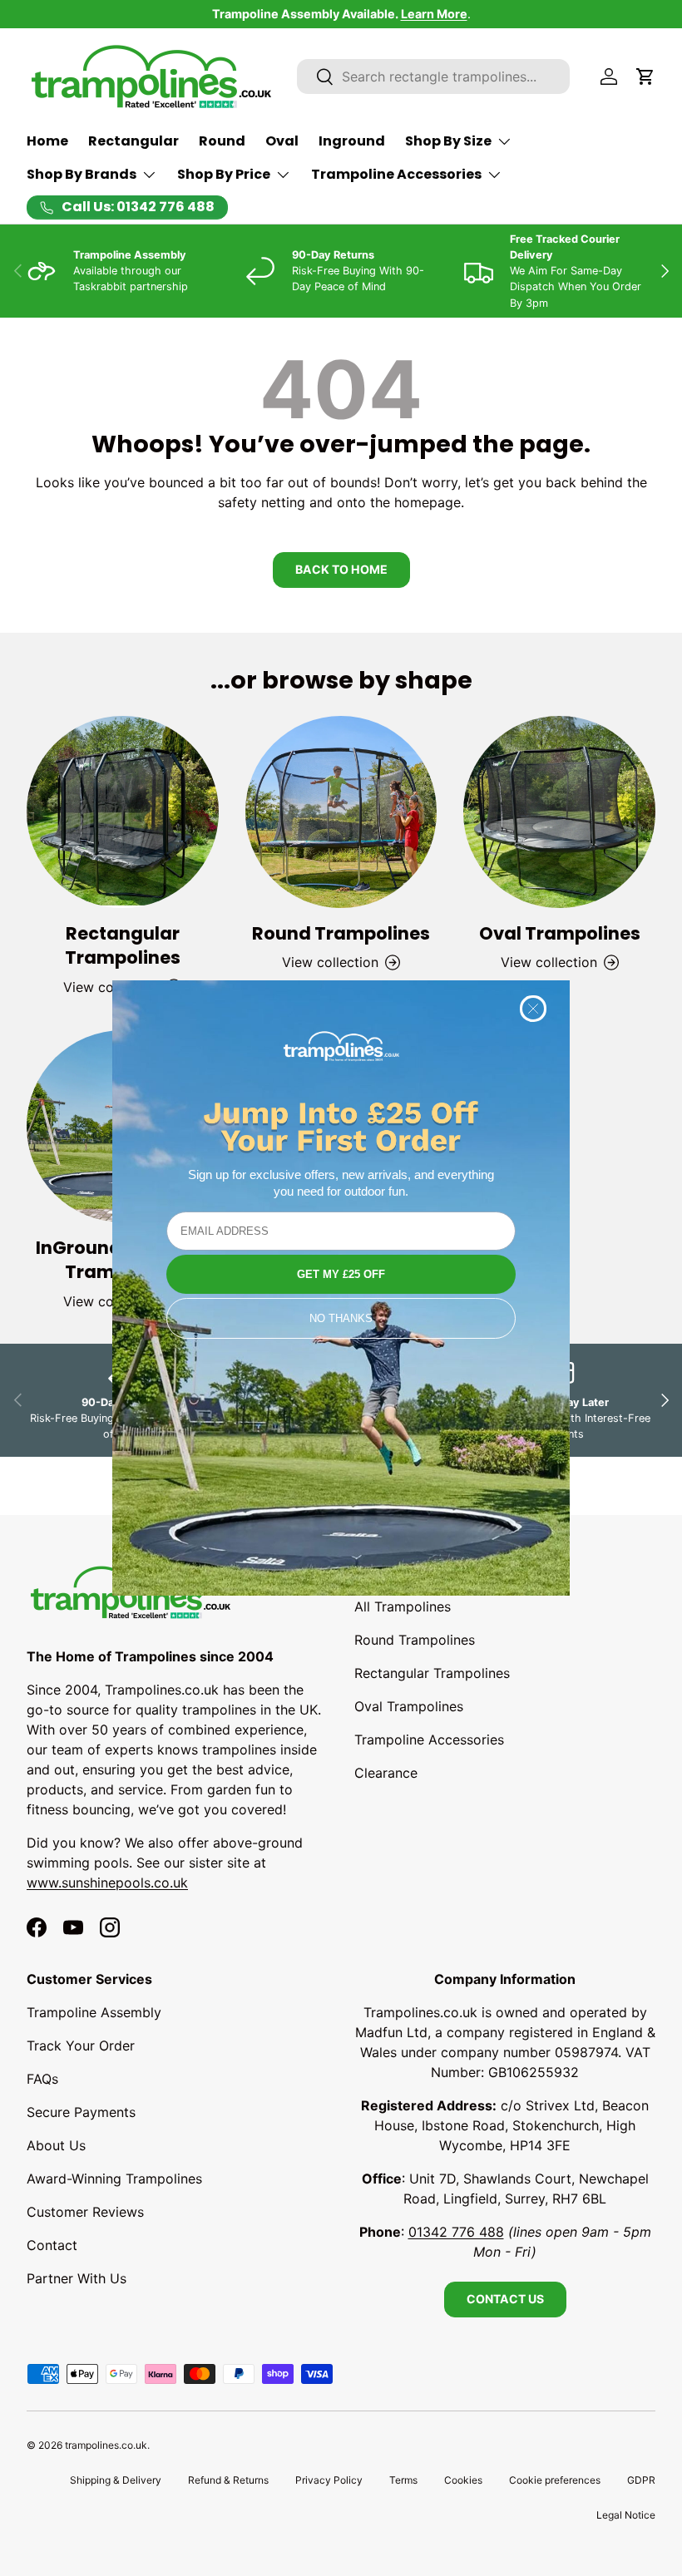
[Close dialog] (533, 1009)
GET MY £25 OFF (341, 1274)
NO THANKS (341, 1318)
